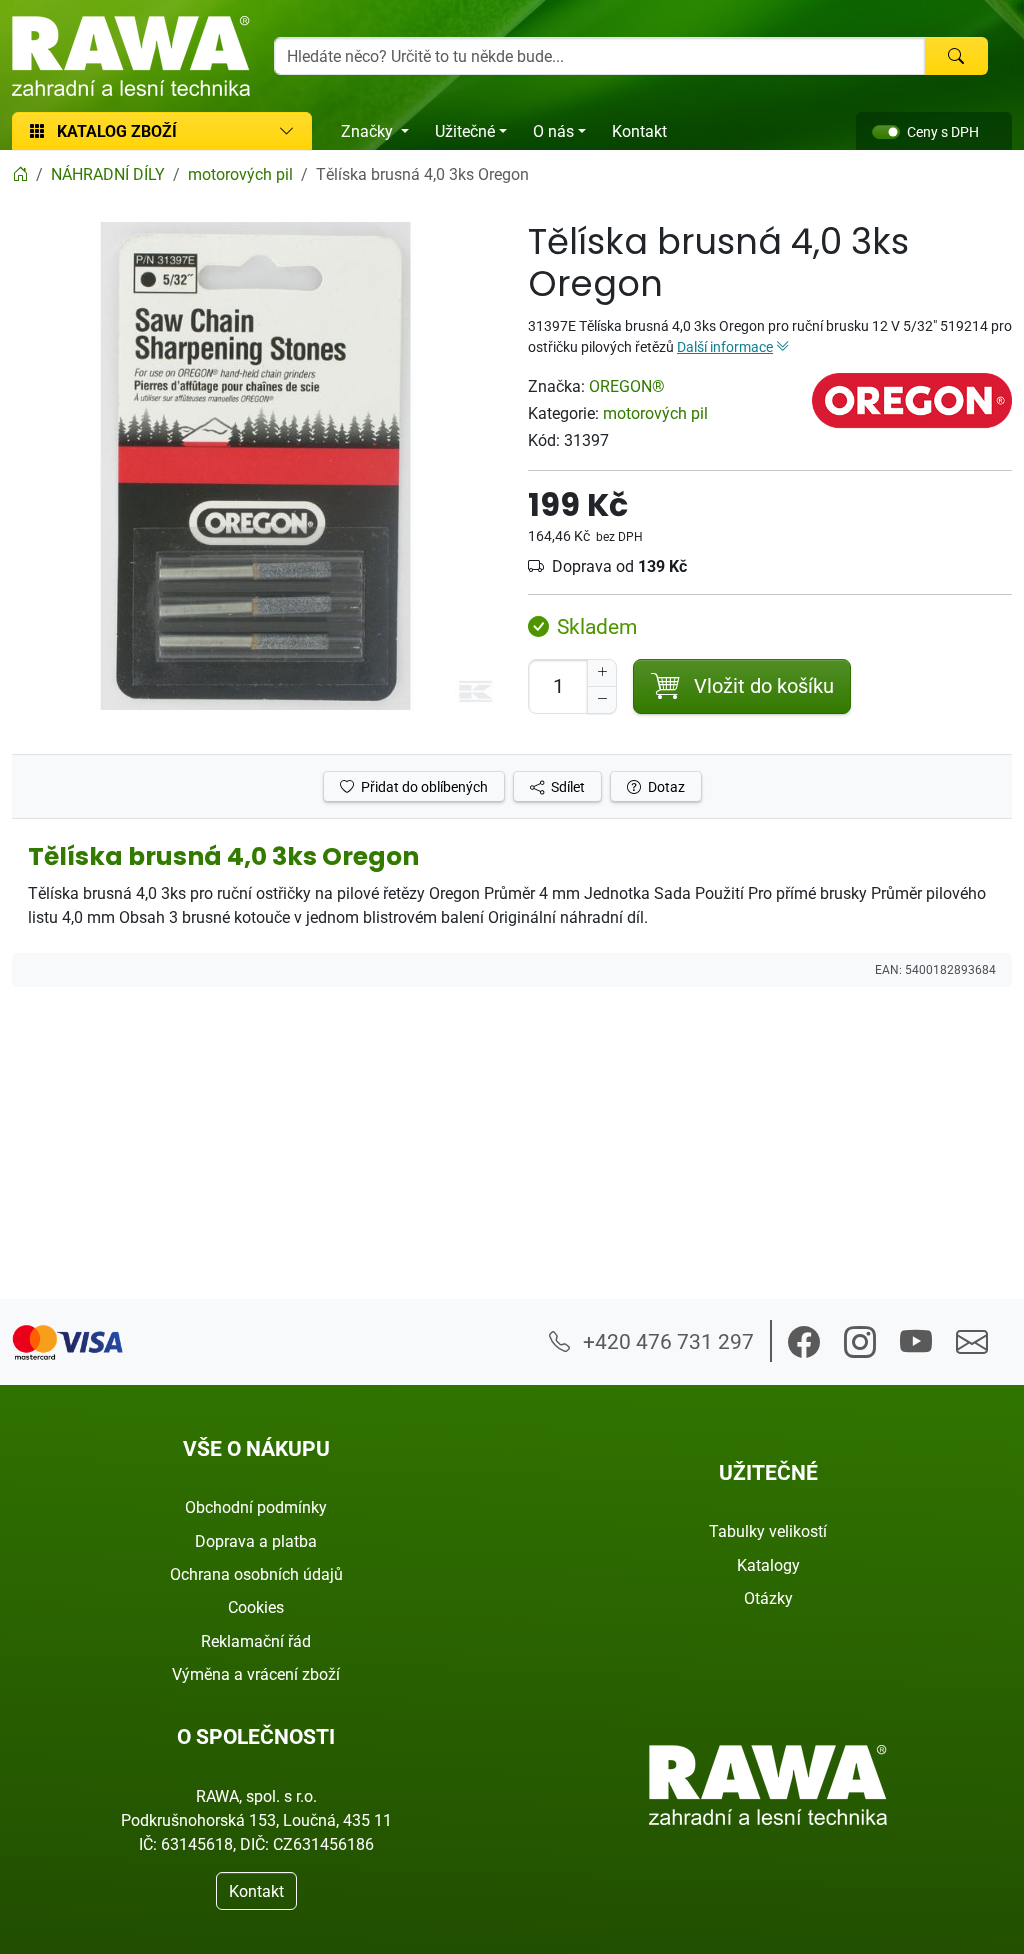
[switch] (886, 132)
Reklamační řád (256, 1641)
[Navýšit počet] (602, 673)
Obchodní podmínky (256, 1507)
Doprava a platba (256, 1541)
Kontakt (639, 131)
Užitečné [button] (465, 131)
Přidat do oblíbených (423, 786)
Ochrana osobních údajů (256, 1574)
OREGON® (627, 386)
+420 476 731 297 (666, 1341)
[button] (804, 1342)
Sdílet (566, 786)
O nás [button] (553, 131)
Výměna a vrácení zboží (256, 1674)
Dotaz (665, 786)
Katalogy (768, 1565)
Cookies (256, 1607)
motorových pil (655, 413)
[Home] (20, 174)
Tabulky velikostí (768, 1531)
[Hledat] (956, 56)
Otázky (768, 1598)
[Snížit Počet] (602, 700)
